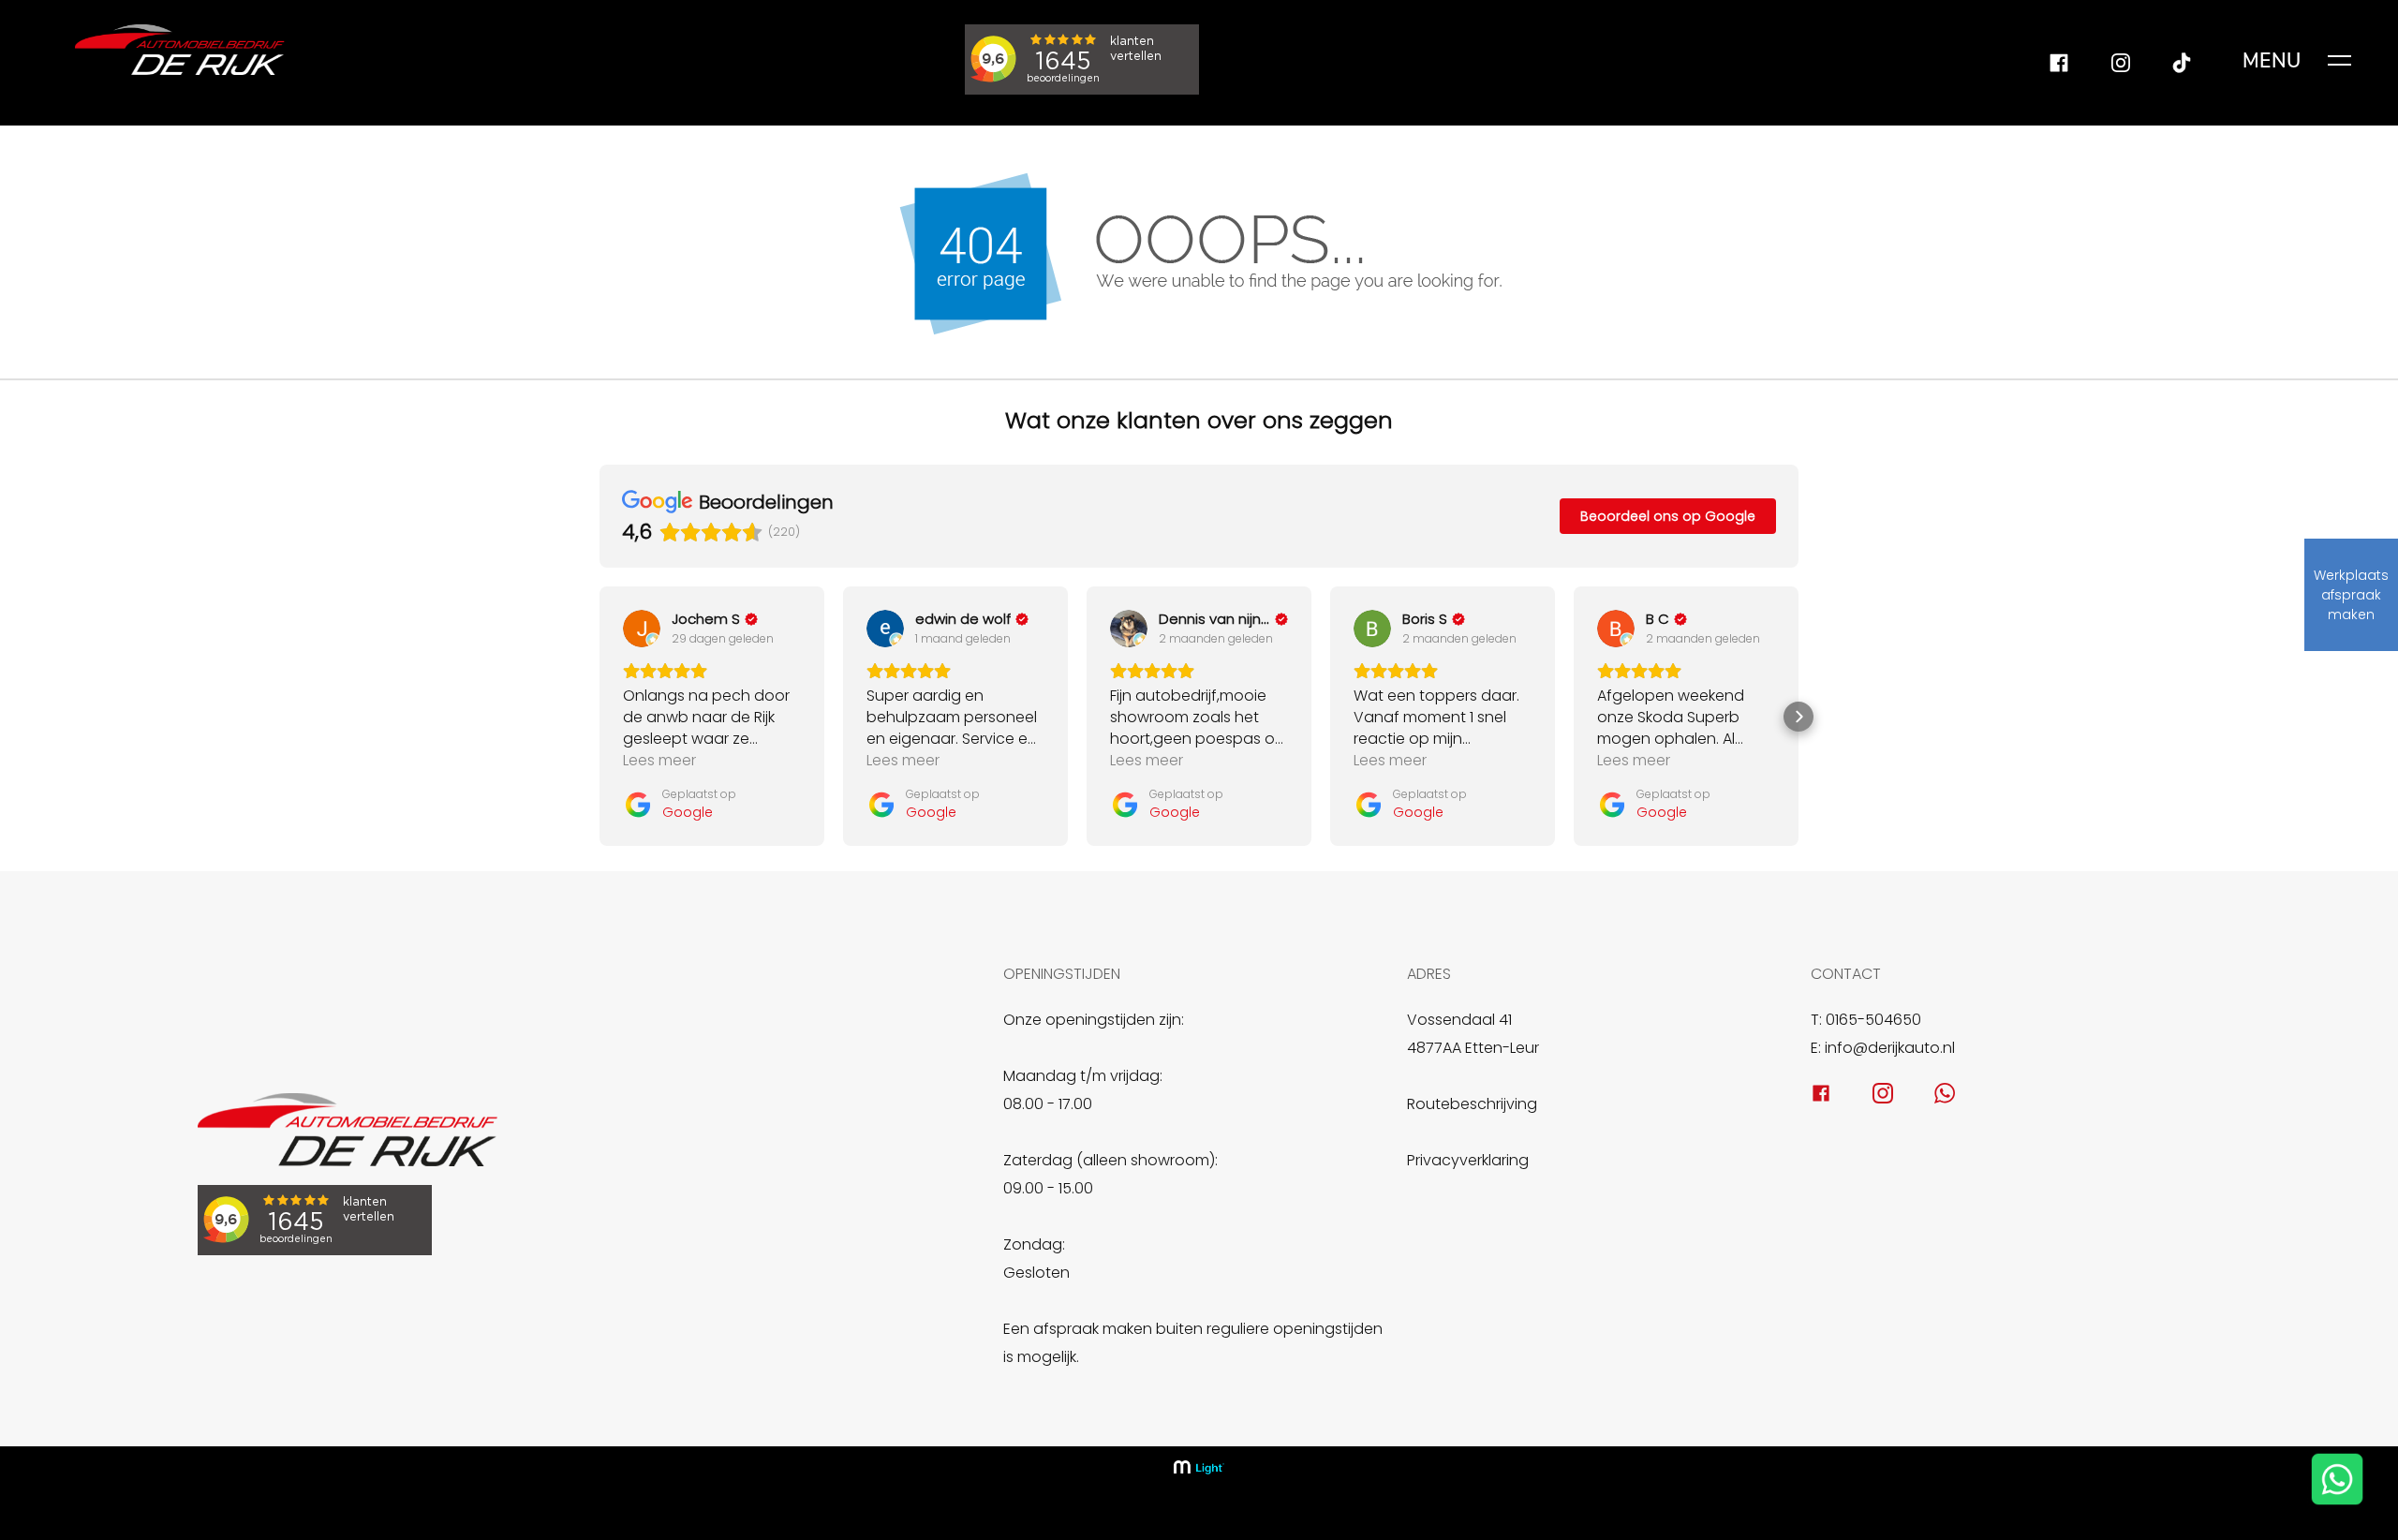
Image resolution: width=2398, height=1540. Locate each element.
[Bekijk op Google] (642, 629)
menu (2272, 61)
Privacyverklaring (1468, 1160)
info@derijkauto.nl (1890, 1048)
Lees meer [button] (659, 760)
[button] (599, 717)
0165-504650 (1873, 1020)
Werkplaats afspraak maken (2351, 595)
